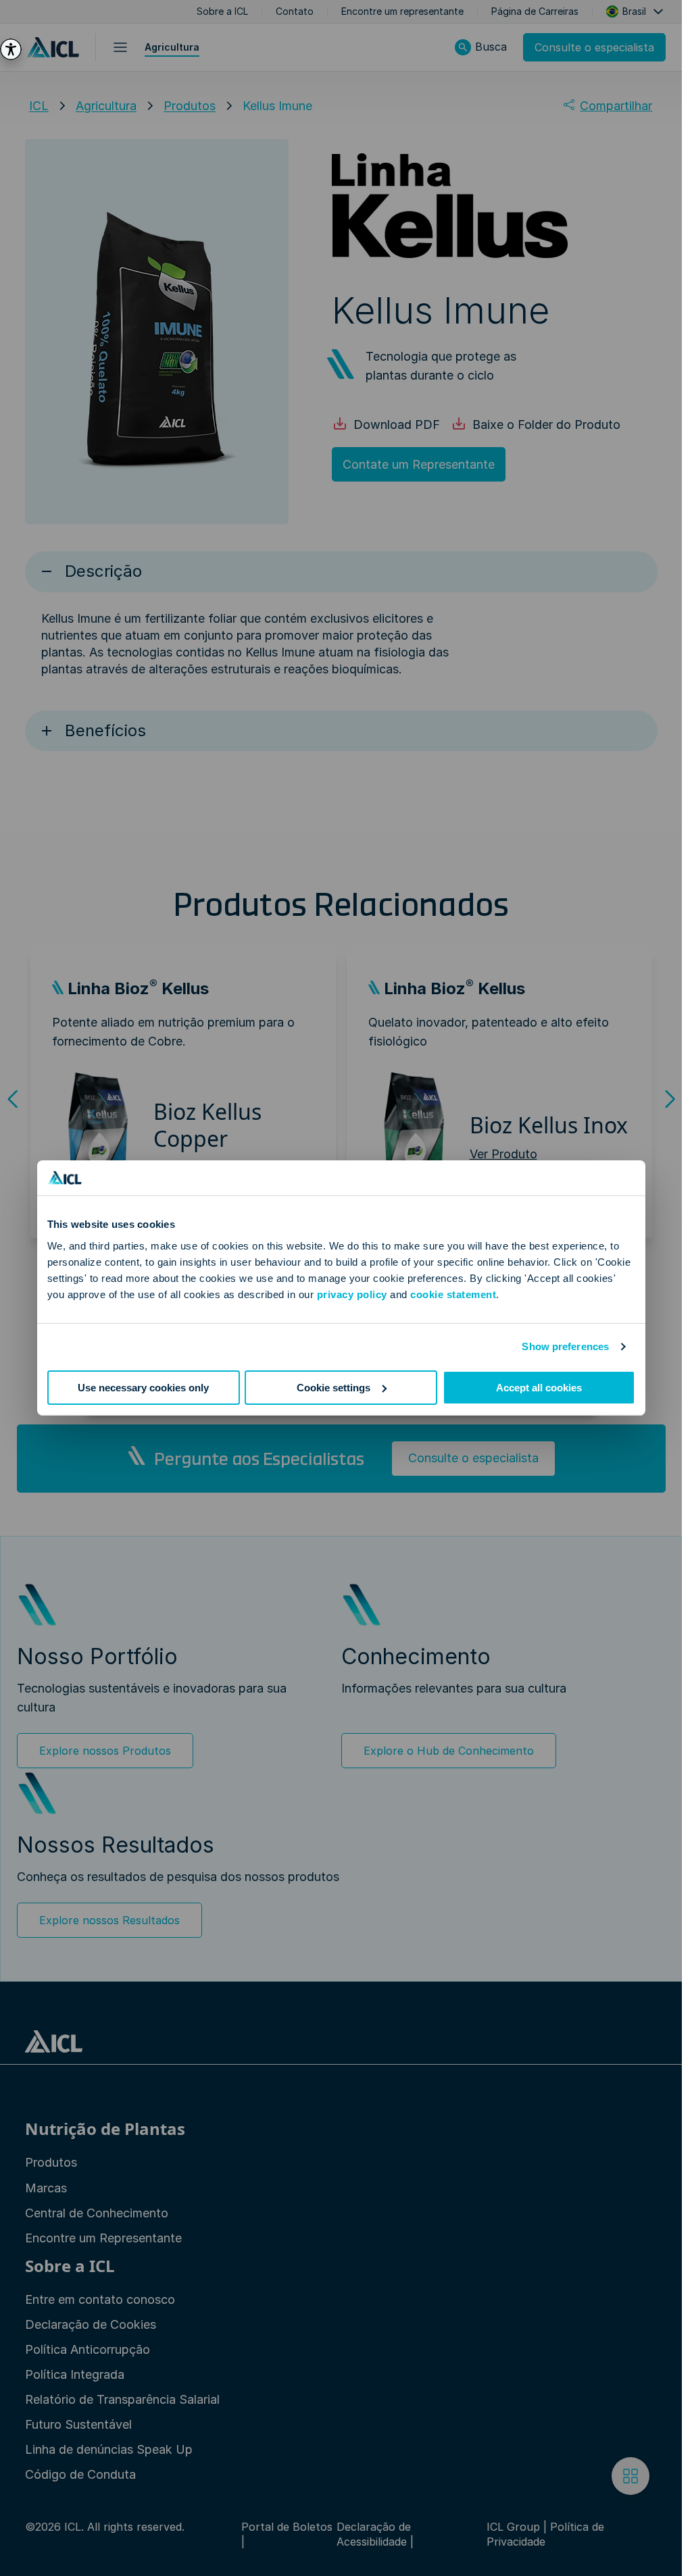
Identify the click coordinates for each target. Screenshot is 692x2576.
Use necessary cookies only (143, 1388)
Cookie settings (333, 1388)
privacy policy (352, 1294)
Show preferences (565, 1346)
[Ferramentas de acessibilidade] (11, 49)
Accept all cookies (539, 1388)
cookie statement (453, 1294)
